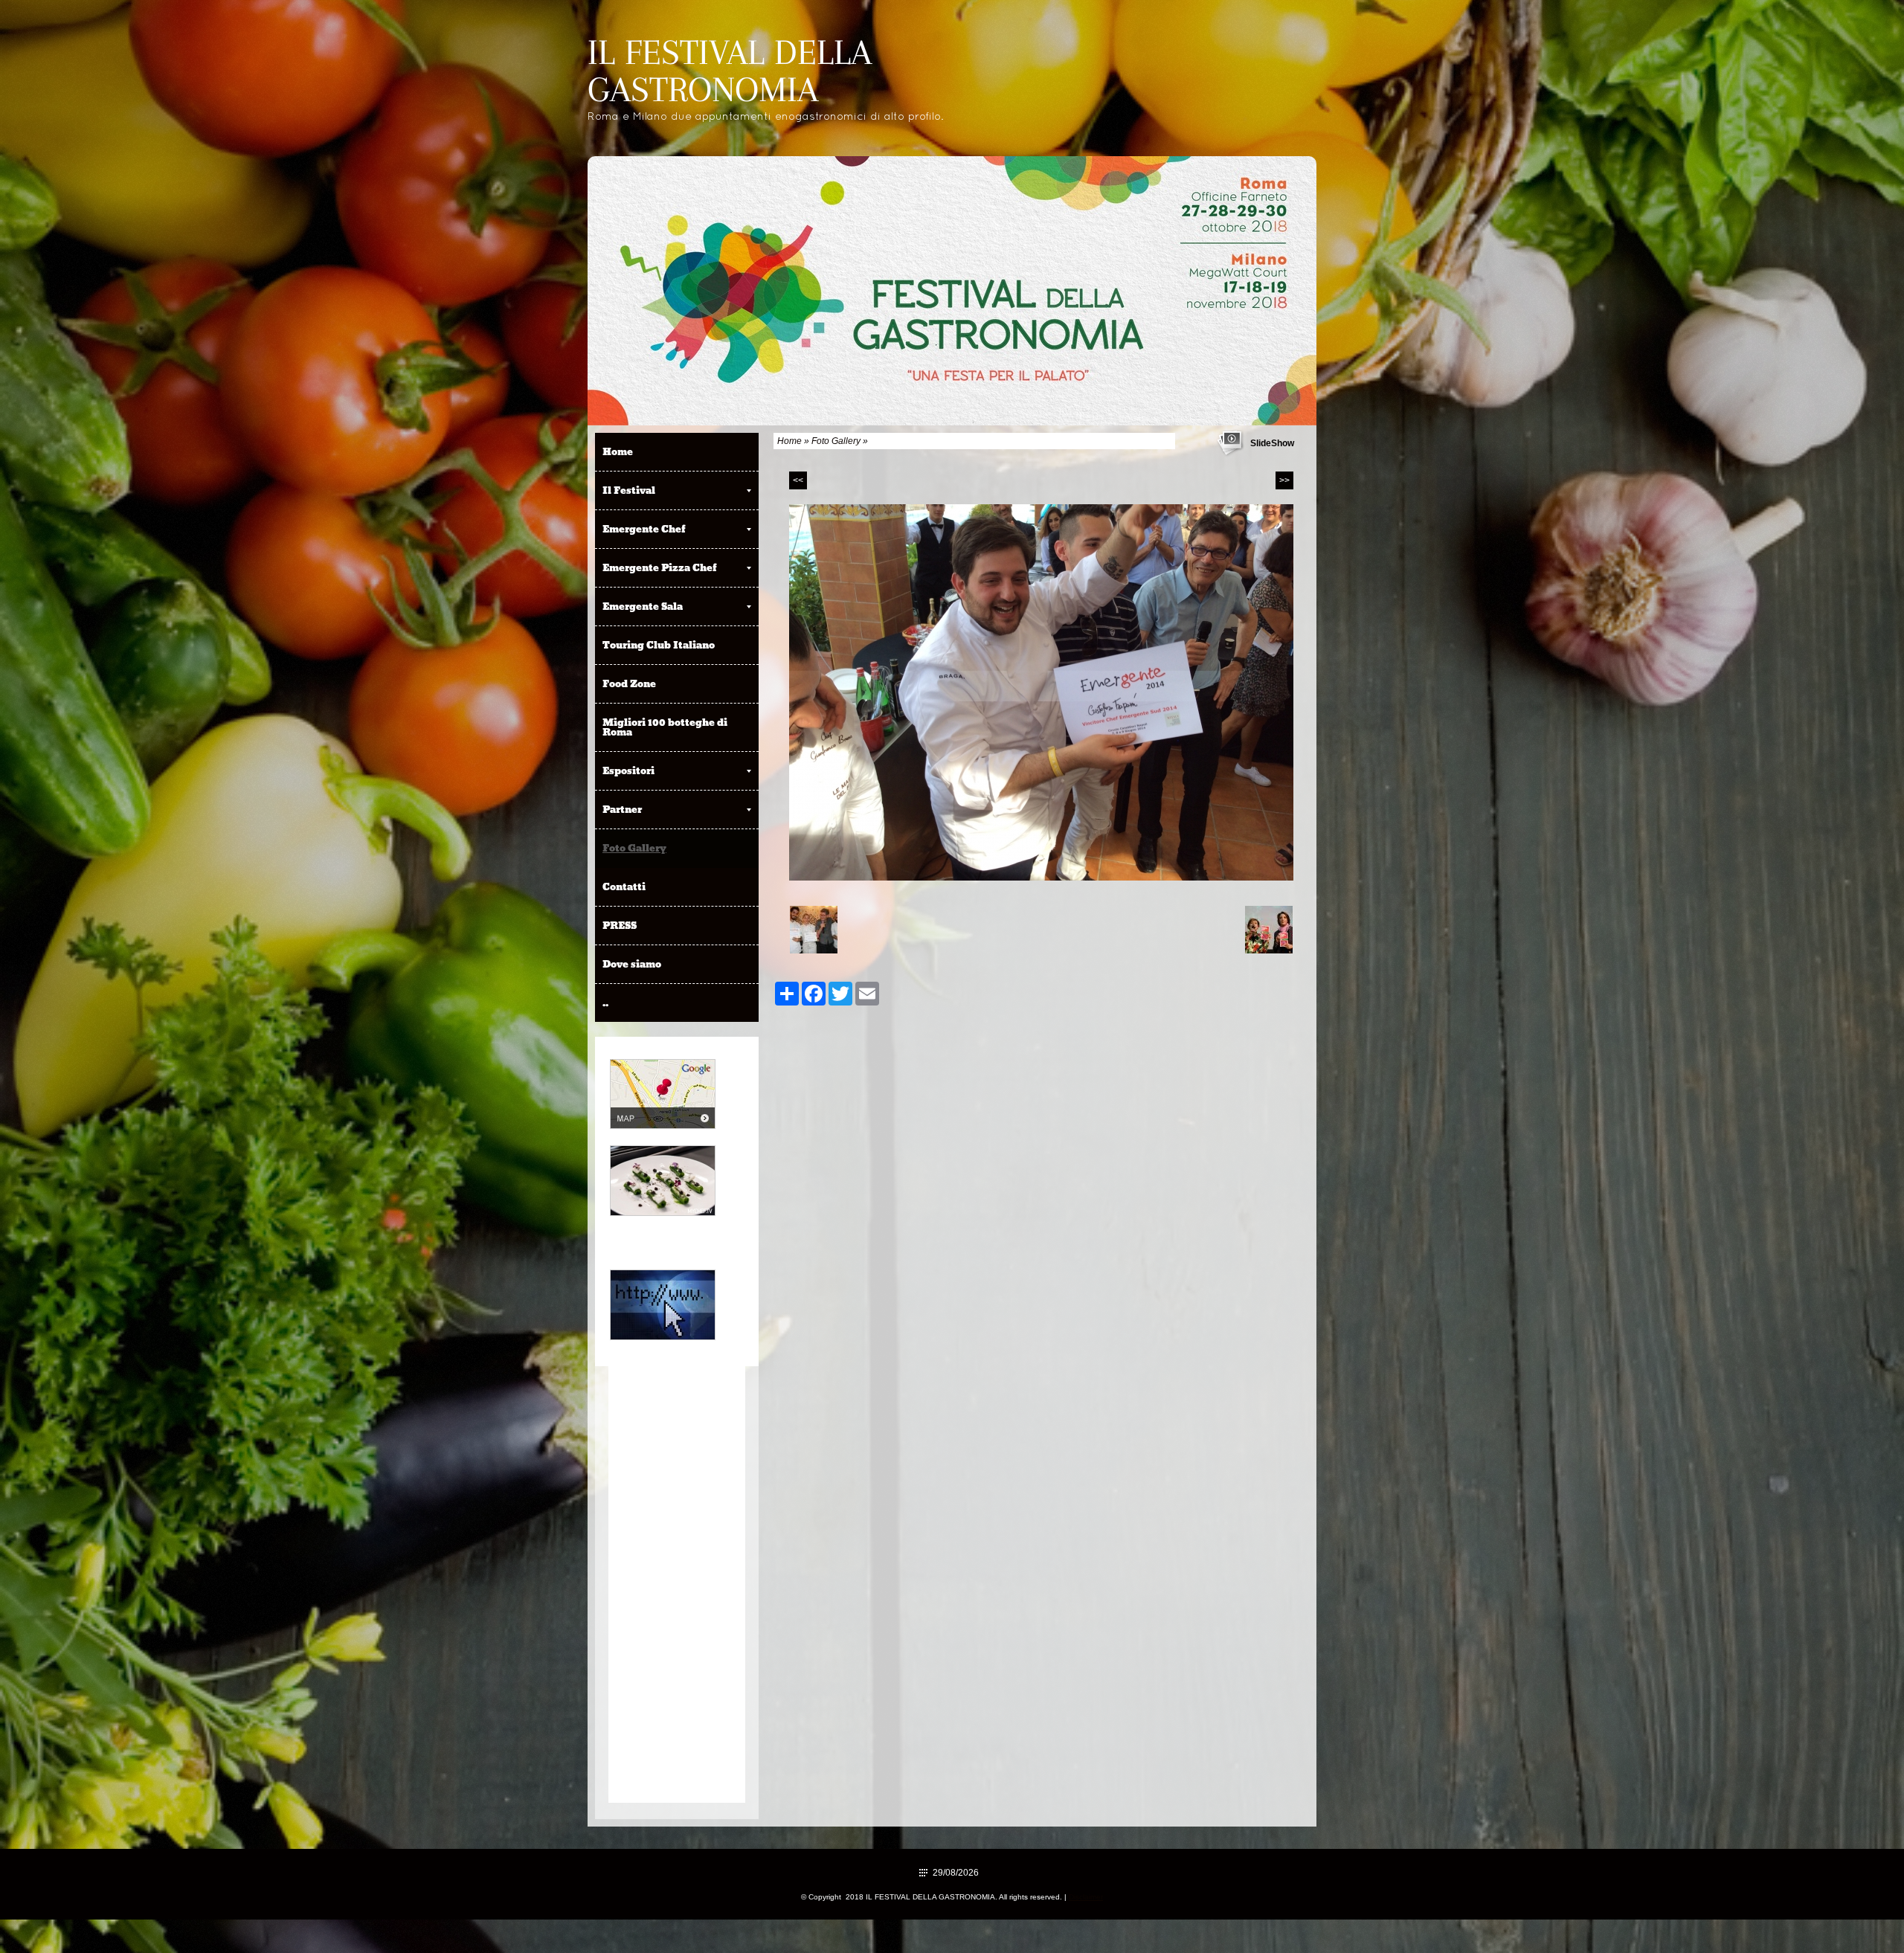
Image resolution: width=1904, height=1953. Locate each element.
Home (789, 441)
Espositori (628, 770)
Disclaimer (1086, 1897)
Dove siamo (632, 964)
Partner (622, 809)
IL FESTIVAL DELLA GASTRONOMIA (730, 71)
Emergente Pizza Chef (660, 567)
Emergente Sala (643, 606)
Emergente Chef (644, 529)
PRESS (620, 925)
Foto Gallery (836, 441)
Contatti (624, 887)
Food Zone (629, 683)
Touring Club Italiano (659, 645)
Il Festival (629, 490)
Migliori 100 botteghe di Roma (665, 727)
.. (605, 1003)
